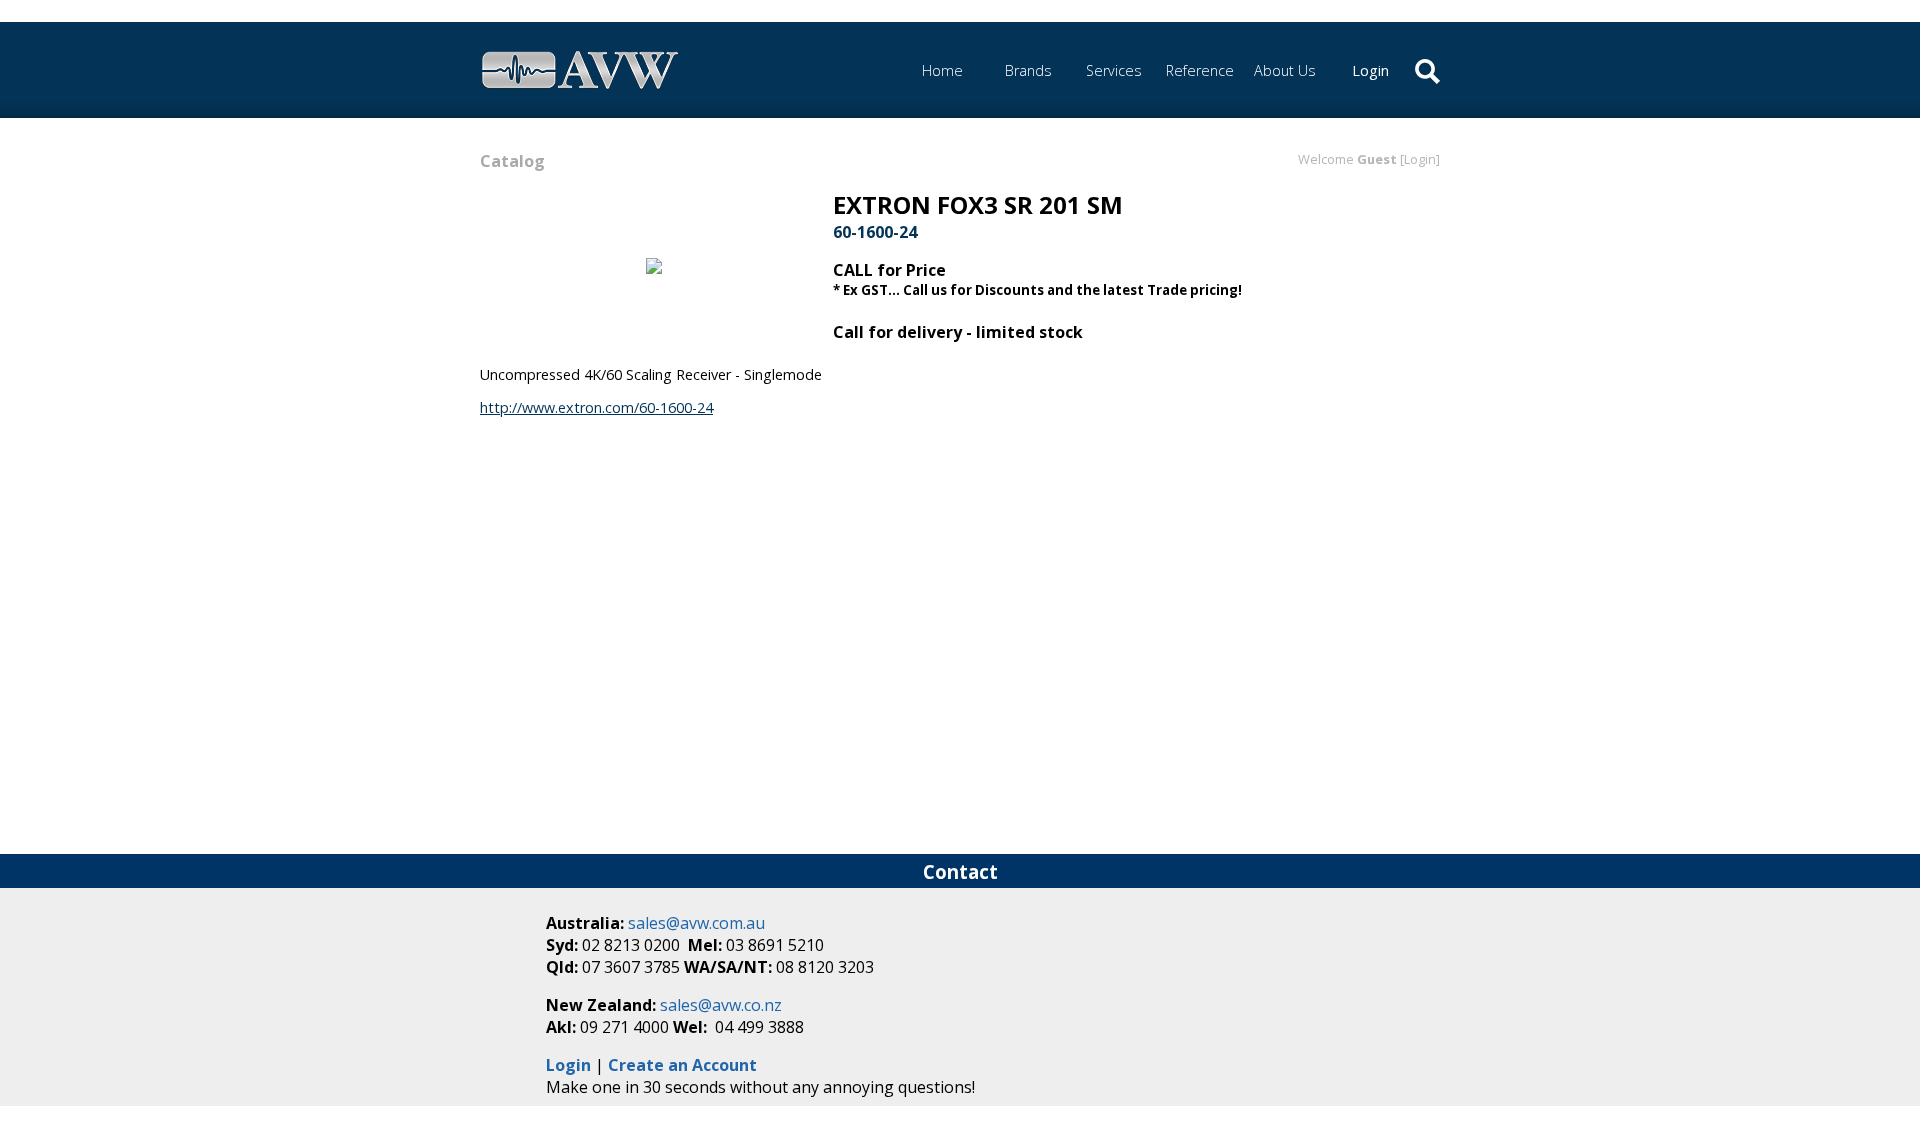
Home (942, 70)
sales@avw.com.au (696, 923)
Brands (1028, 70)
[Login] (1420, 159)
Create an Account (682, 1065)
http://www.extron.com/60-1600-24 (596, 407)
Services (1114, 70)
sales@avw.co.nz (721, 1005)
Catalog (512, 161)
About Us (1285, 70)
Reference (1200, 70)
